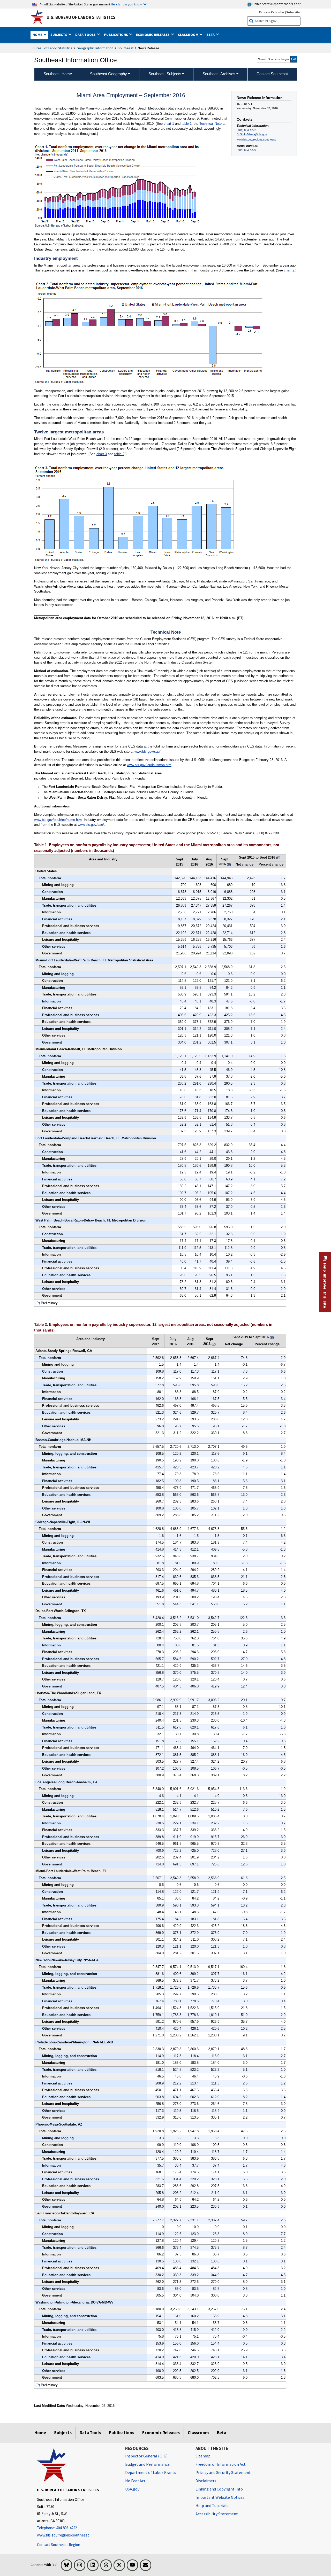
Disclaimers (206, 2481)
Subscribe (293, 12)
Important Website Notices (220, 2497)
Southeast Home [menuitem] (58, 74)
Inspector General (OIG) (146, 2456)
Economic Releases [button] (153, 35)
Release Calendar (272, 12)
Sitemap (203, 2456)
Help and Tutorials (212, 2505)
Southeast (126, 48)
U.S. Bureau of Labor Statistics (81, 17)
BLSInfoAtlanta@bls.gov (252, 134)
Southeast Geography (108, 74)
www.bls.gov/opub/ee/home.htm (58, 820)
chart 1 (169, 124)
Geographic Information (95, 48)
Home (40, 2433)
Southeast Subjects (165, 74)
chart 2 (289, 270)
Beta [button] (211, 35)
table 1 (187, 124)
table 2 (119, 454)
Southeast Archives (219, 74)
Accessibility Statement (217, 2514)
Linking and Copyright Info (219, 2489)
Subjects (63, 2433)
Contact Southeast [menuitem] (272, 74)
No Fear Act (135, 2481)
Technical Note (210, 124)
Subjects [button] (59, 35)
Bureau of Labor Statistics (52, 48)
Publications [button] (116, 35)
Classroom (198, 2433)
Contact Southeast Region (59, 2545)
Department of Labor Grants (151, 2472)
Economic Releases (161, 2433)
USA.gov (132, 2489)
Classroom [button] (189, 35)
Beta (222, 2433)
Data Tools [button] (86, 35)
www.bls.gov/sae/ (148, 752)
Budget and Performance (147, 2464)
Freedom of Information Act (221, 2464)
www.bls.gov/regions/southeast (256, 139)
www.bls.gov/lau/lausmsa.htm (149, 765)
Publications (122, 2433)
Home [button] (38, 35)
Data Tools (90, 2433)
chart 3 (102, 454)
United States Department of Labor (276, 4)
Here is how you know (126, 4)
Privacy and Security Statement (223, 2472)
